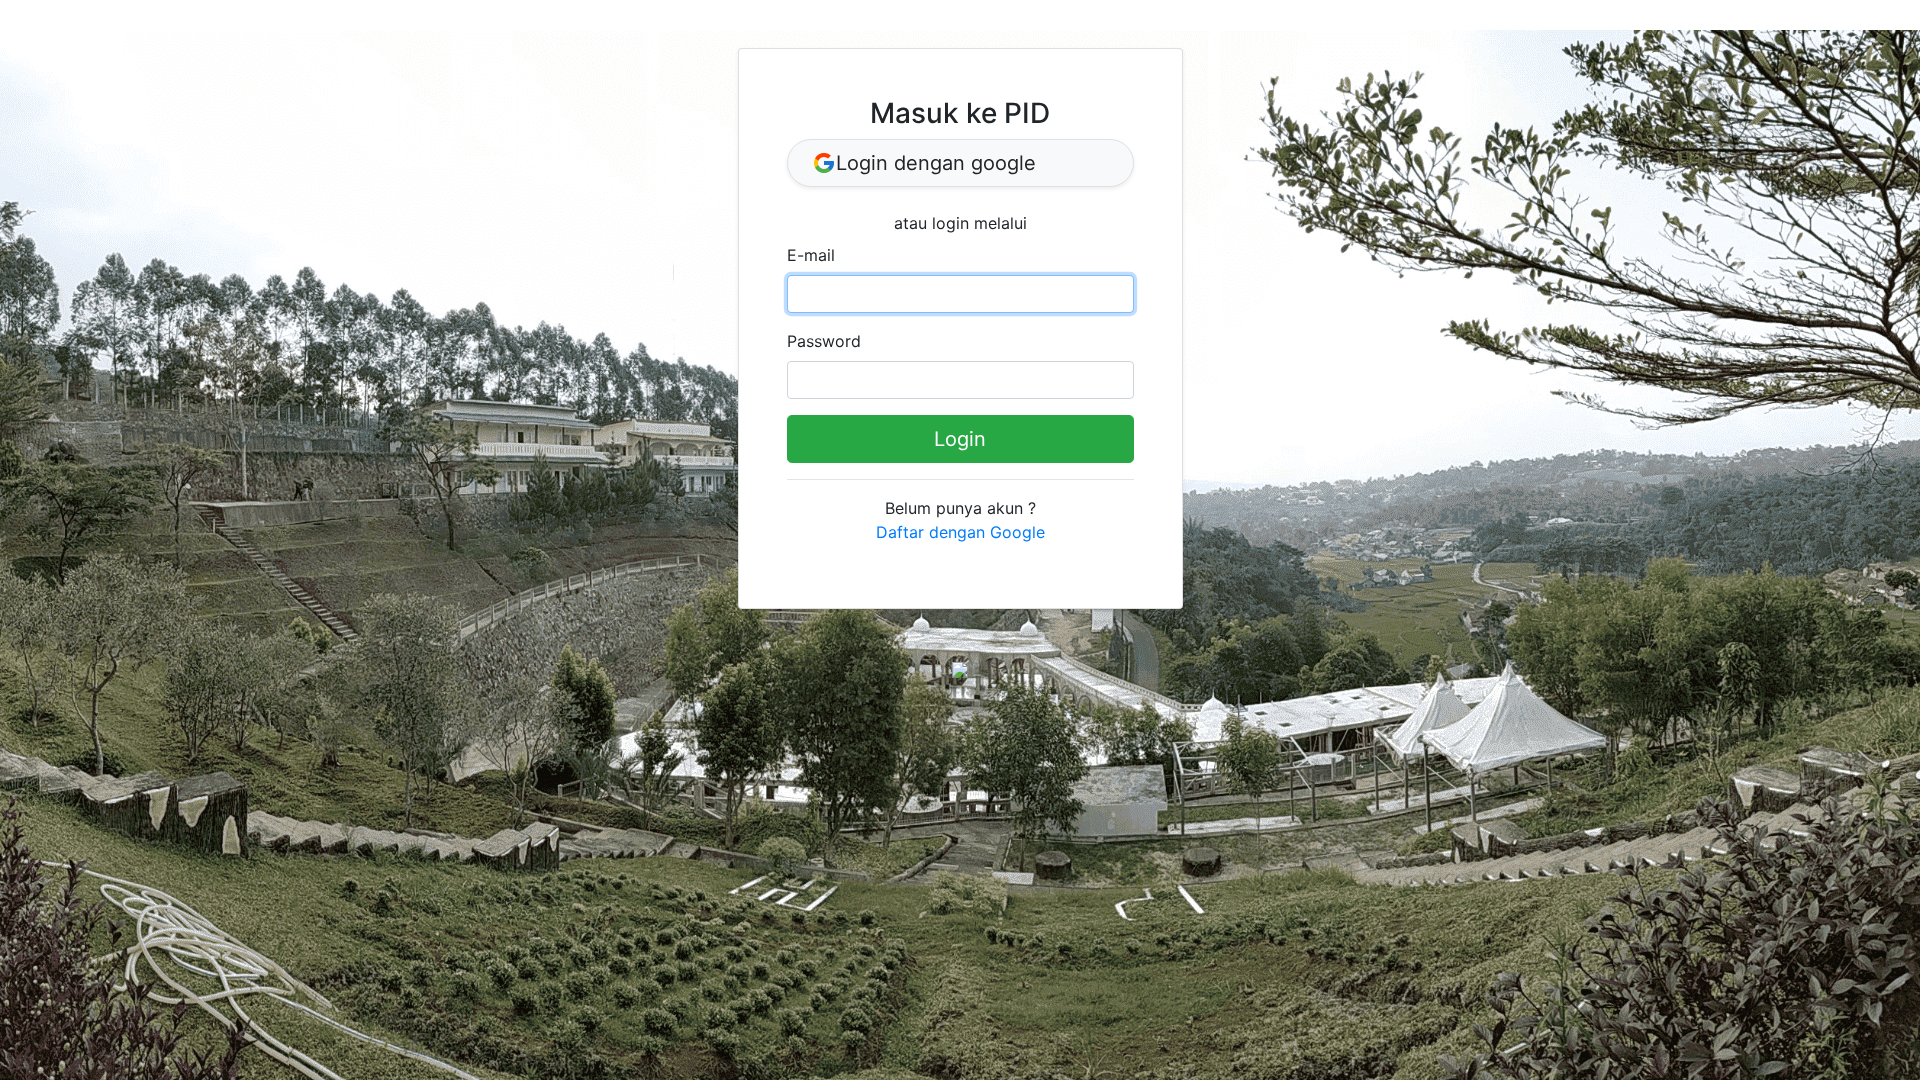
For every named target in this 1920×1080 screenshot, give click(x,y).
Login (960, 439)
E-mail (811, 255)
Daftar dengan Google (960, 532)
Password (824, 341)
